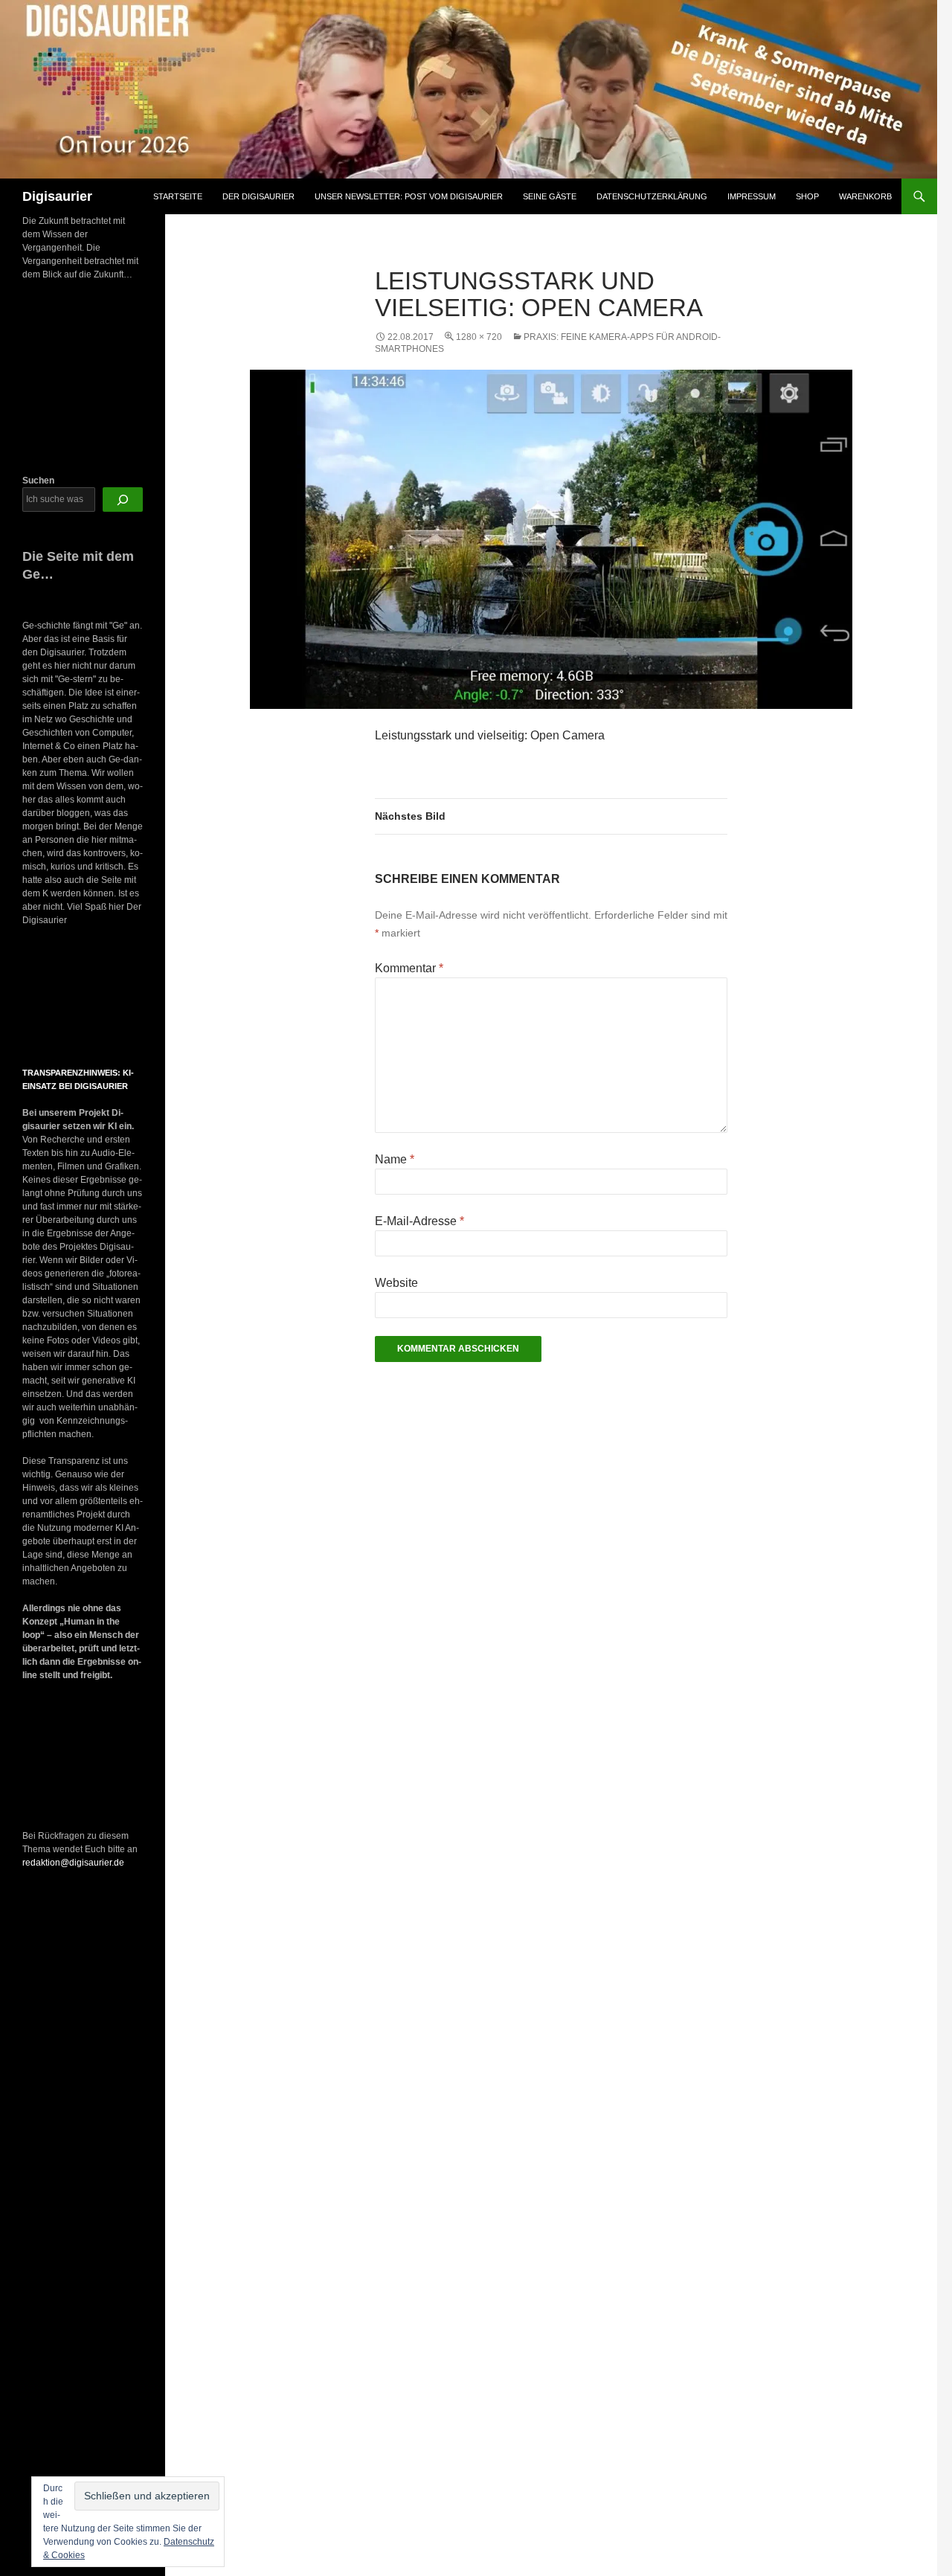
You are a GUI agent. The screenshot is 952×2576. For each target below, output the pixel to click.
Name (395, 1159)
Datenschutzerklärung (652, 196)
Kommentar (409, 968)
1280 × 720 (479, 337)
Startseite (178, 196)
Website (396, 1283)
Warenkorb (865, 196)
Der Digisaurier (258, 196)
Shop (807, 196)
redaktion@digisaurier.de (73, 1863)
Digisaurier (57, 196)
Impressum (752, 196)
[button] (36, 998)
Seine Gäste (550, 196)
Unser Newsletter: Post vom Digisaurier (409, 196)
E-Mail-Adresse (419, 1221)
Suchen (38, 481)
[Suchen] (123, 500)
